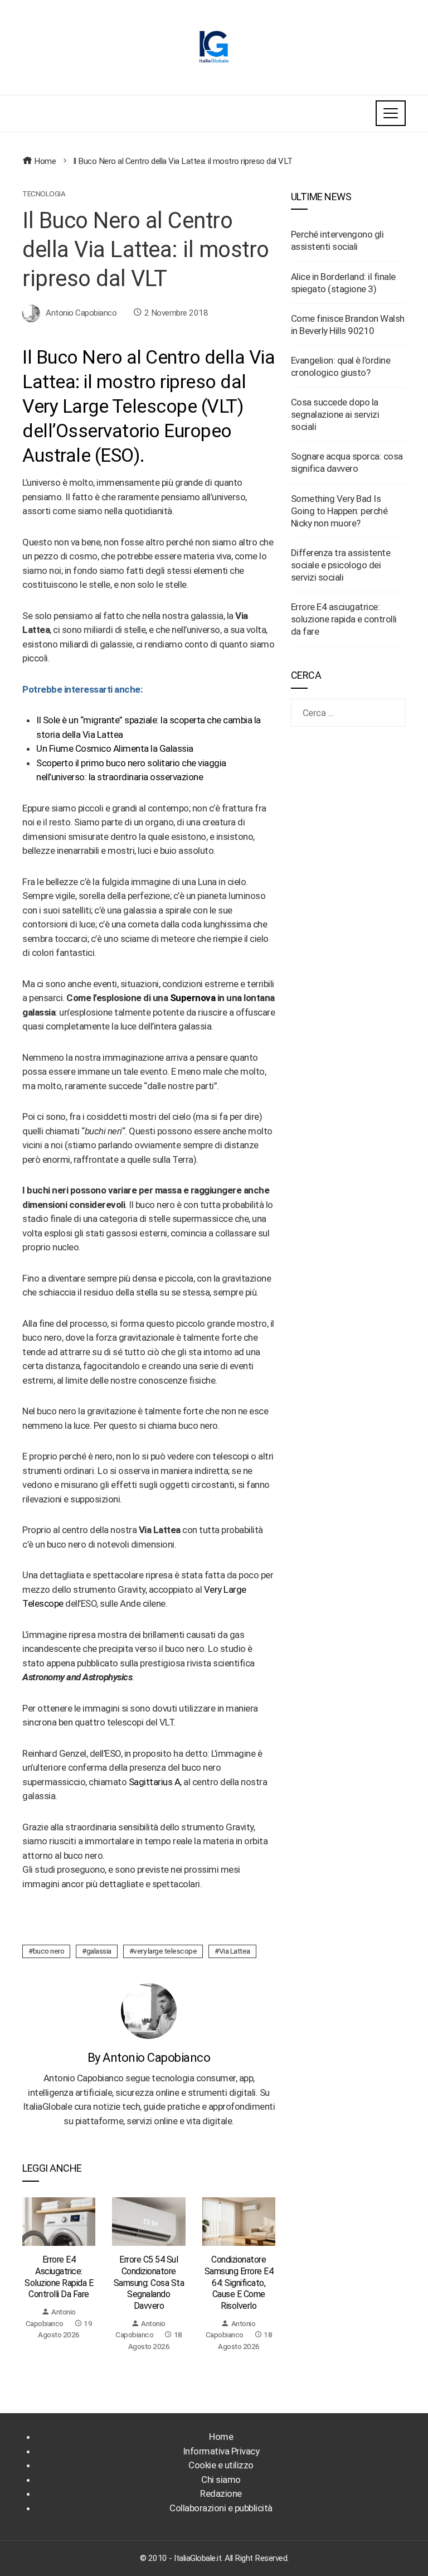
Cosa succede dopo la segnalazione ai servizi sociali (335, 414)
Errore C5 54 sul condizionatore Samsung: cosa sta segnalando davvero (149, 2283)
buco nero (49, 1951)
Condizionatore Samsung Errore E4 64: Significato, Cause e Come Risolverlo (239, 2283)
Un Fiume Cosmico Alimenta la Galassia (115, 748)
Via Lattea (235, 1951)
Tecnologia (44, 194)
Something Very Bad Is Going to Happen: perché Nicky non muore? (339, 511)
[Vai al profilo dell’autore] (149, 2010)
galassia (99, 1951)
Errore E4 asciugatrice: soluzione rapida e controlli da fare (59, 2277)
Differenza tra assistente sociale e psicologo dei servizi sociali (341, 565)
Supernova (193, 998)
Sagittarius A (155, 1782)
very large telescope (165, 1951)
